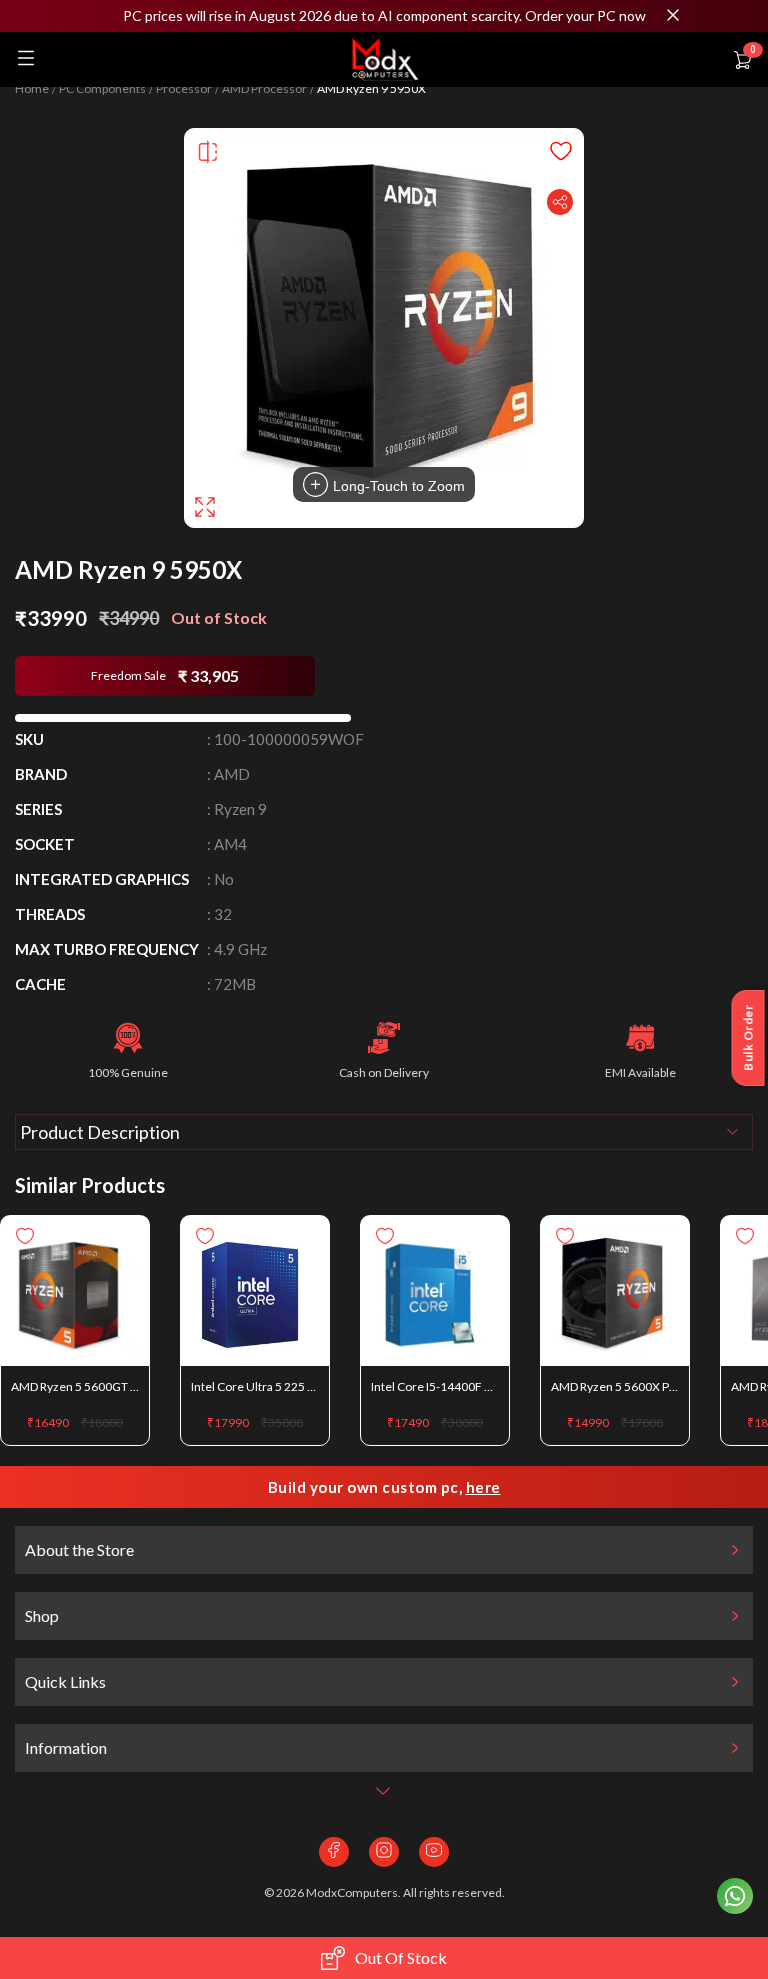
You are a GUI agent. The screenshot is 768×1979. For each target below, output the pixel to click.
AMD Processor (264, 89)
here (483, 1487)
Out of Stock (401, 1957)
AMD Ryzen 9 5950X (371, 89)
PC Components (102, 89)
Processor (184, 89)
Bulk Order (748, 1038)
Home (32, 89)
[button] (384, 16)
